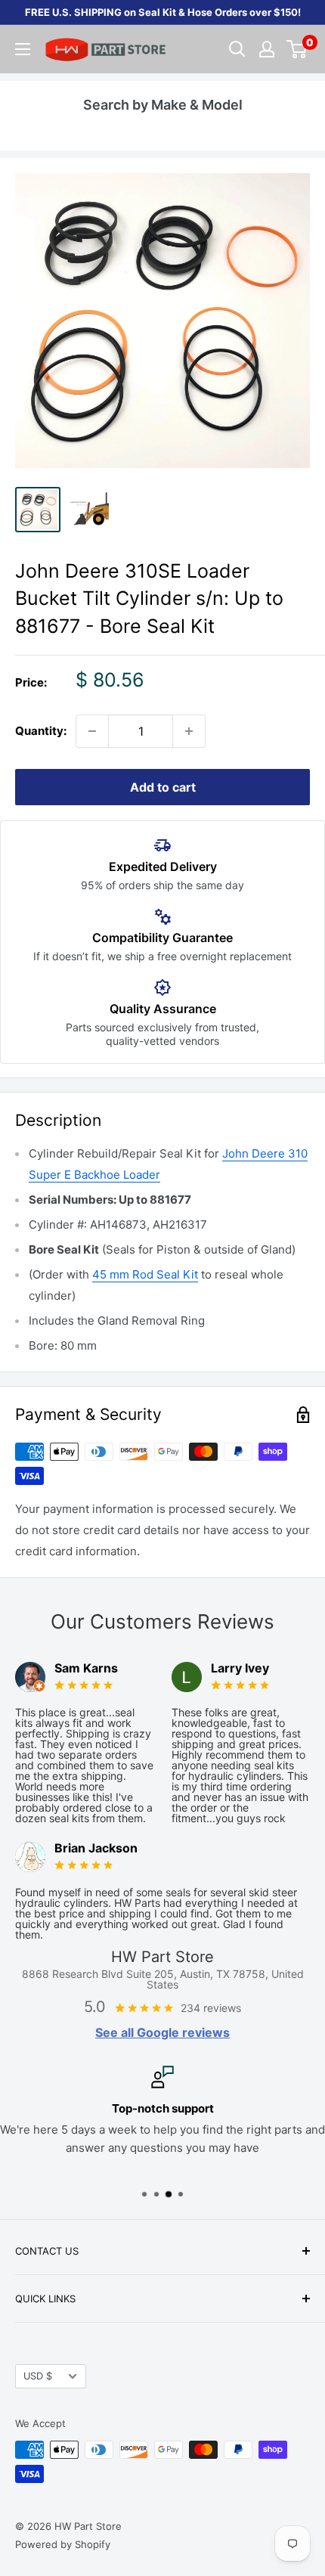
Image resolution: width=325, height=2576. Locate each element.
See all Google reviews (162, 2032)
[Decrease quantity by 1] (92, 731)
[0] (297, 49)
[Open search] (237, 49)
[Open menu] (23, 49)
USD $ (38, 2376)
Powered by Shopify (63, 2544)
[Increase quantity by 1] (189, 731)
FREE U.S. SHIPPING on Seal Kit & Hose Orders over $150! (163, 12)
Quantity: (41, 731)
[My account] (267, 49)
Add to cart (163, 787)
